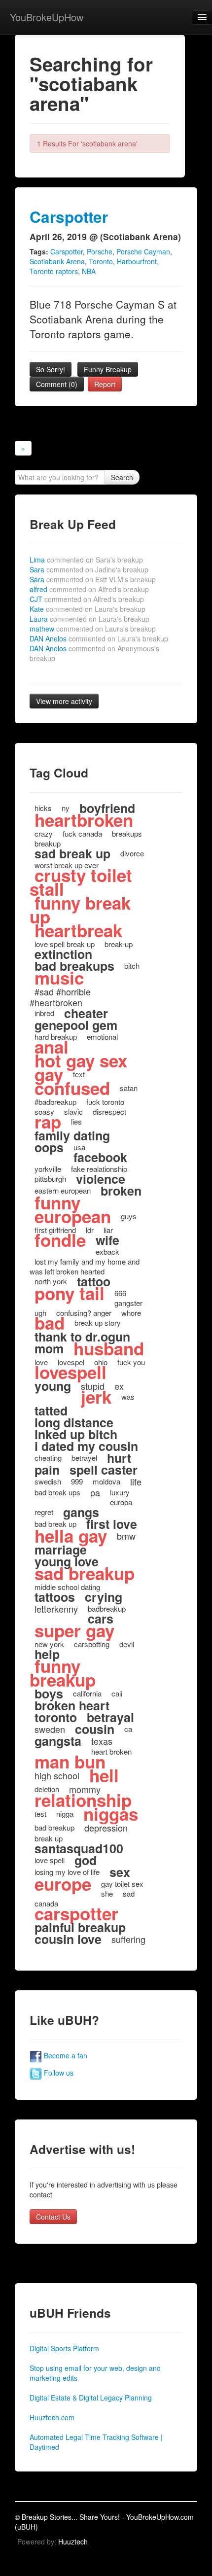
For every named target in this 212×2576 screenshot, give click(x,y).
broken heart (72, 1705)
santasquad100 (79, 1848)
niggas (111, 1814)
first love (112, 1524)
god (86, 1860)
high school (57, 1775)
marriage (61, 1550)
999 (77, 1481)
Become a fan (65, 2055)
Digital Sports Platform (64, 2348)
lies (76, 1121)
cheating (48, 1458)
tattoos (55, 1597)
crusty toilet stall (81, 882)
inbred (44, 1013)
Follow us (58, 2073)
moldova (106, 1481)
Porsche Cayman (143, 251)
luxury (120, 1492)
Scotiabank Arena (57, 261)
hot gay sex (81, 1060)
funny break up (80, 910)
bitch (132, 966)
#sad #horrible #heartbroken (60, 997)
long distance (74, 1422)
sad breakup (85, 1573)
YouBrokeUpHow (47, 17)
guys (129, 1216)
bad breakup (54, 1827)
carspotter (76, 1913)
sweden (50, 1729)
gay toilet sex (122, 1884)
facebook (100, 1157)
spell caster (104, 1470)
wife (107, 1240)
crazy (44, 833)
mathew (93, 629)
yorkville (48, 1169)
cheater (86, 1013)
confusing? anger (84, 1313)
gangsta (58, 1741)
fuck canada (82, 833)
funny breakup (63, 1673)
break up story (98, 1323)
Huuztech (73, 2541)
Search (122, 477)
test (40, 1814)
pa (95, 1492)
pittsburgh (50, 1179)
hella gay (71, 1536)
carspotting (92, 1644)
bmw (126, 1536)
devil (127, 1644)
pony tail (70, 1293)
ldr (90, 1230)
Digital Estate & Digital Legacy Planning (91, 2398)
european (73, 1216)
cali (117, 1693)
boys (49, 1694)
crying (104, 1597)
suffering (128, 1939)
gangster (128, 1303)
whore (131, 1313)
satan (129, 1088)
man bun (70, 1762)
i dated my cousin (86, 1446)
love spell (50, 1860)
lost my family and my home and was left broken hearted (85, 1266)
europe (63, 1884)
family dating (72, 1135)
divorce (132, 853)
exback (107, 1252)
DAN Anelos (99, 638)
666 (120, 1293)
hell (104, 1775)
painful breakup (80, 1927)
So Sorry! (51, 369)
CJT (87, 599)
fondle (60, 1240)
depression (106, 1828)
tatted (51, 1411)
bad (50, 1323)
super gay (74, 1630)
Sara (89, 569)
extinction (63, 954)
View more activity (64, 701)
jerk (96, 1397)
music (59, 978)
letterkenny (56, 1609)
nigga (65, 1814)
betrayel (84, 1458)
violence (101, 1179)
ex (119, 1386)
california (87, 1693)
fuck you (131, 1362)
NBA (89, 271)
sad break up (72, 853)
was (128, 1396)
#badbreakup (55, 1102)
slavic (73, 1112)
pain (47, 1470)
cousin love (68, 1939)
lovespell (71, 1372)
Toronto (101, 261)
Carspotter (69, 217)
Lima (86, 560)
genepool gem (76, 1025)
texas (102, 1741)
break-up (119, 944)
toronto (56, 1717)
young (53, 1386)
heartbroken (84, 820)
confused (72, 1088)
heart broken (111, 1751)
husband (109, 1348)
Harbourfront (137, 261)
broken (121, 1191)
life (136, 1482)
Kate (88, 609)
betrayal (110, 1717)
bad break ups (57, 1492)
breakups (127, 833)
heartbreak (78, 930)
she (107, 1893)
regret (44, 1512)
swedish (48, 1481)
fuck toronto (105, 1102)
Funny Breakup (108, 369)
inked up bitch (76, 1434)
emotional (102, 1037)
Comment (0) (57, 384)
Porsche (100, 251)
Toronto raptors (54, 271)
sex (120, 1872)
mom (49, 1348)
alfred (89, 589)
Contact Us (53, 2217)
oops (49, 1147)
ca (128, 1729)
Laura (89, 619)
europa (121, 1502)
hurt (119, 1458)
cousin (95, 1729)
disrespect (109, 1112)
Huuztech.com (52, 2417)
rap (48, 1122)
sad (129, 1893)
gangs (81, 1512)
